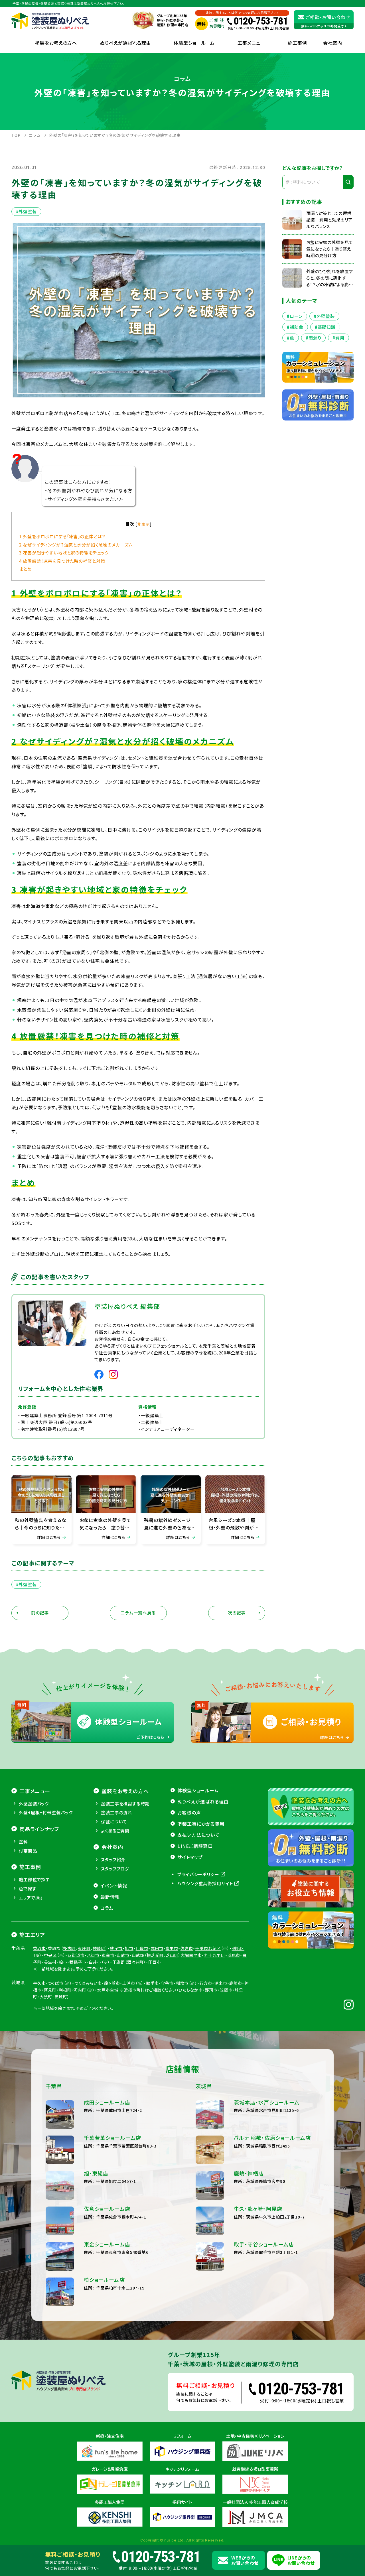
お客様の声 (189, 1813)
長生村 (50, 1962)
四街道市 (76, 1955)
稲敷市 (182, 1983)
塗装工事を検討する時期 (125, 1804)
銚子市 (116, 1948)
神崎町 (99, 1948)
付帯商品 (28, 1851)
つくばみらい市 (88, 1983)
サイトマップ (190, 1857)
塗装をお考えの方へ (56, 43)
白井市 (95, 1962)
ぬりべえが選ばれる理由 (126, 43)
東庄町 (84, 1948)
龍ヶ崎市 (112, 1983)
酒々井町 (135, 1962)
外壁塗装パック (34, 1804)
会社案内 (112, 1847)
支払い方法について (198, 1835)
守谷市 (167, 1983)
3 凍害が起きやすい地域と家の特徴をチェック (64, 552)
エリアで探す (31, 1898)
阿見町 (50, 1990)
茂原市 (234, 1955)
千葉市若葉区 (208, 1948)
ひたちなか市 (191, 1990)
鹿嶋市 (236, 1983)
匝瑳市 (142, 1948)
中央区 (50, 1955)
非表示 (144, 524)
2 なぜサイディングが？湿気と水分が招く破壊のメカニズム (76, 545)
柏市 (63, 1962)
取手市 (152, 1983)
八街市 (93, 1955)
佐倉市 (187, 1948)
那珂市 (211, 1990)
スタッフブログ (115, 1869)
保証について (114, 1822)
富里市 (172, 1948)
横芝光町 (155, 1955)
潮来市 (221, 1983)
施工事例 (297, 43)
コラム (107, 1908)
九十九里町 (215, 1955)
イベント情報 (114, 1886)
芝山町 (172, 1955)
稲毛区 (238, 1948)
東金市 (108, 1955)
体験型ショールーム (194, 43)
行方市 (206, 1983)
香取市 (39, 1948)
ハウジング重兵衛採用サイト (205, 1883)
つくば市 (56, 1983)
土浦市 (129, 1983)
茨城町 (61, 1997)
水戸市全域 (108, 1990)
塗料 (23, 1841)
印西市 (155, 1962)
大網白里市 (191, 1955)
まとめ (26, 569)
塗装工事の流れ (117, 1812)
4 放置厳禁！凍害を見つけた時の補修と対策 (62, 561)
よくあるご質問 (115, 1831)
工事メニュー (251, 43)
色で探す (28, 1889)
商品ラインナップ (39, 1829)
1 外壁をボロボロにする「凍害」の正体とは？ (62, 536)
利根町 (65, 1990)
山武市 (123, 1955)
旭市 (129, 1948)
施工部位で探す (34, 1879)
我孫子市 (78, 1962)
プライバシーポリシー (198, 1874)
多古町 (69, 1948)
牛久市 (39, 1983)
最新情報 (110, 1897)
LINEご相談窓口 (195, 1846)
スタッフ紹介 (113, 1859)
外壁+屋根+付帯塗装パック (46, 1812)
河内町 (80, 1990)
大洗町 (46, 1997)
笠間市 (226, 1990)
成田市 (157, 1948)
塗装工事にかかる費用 (201, 1824)
